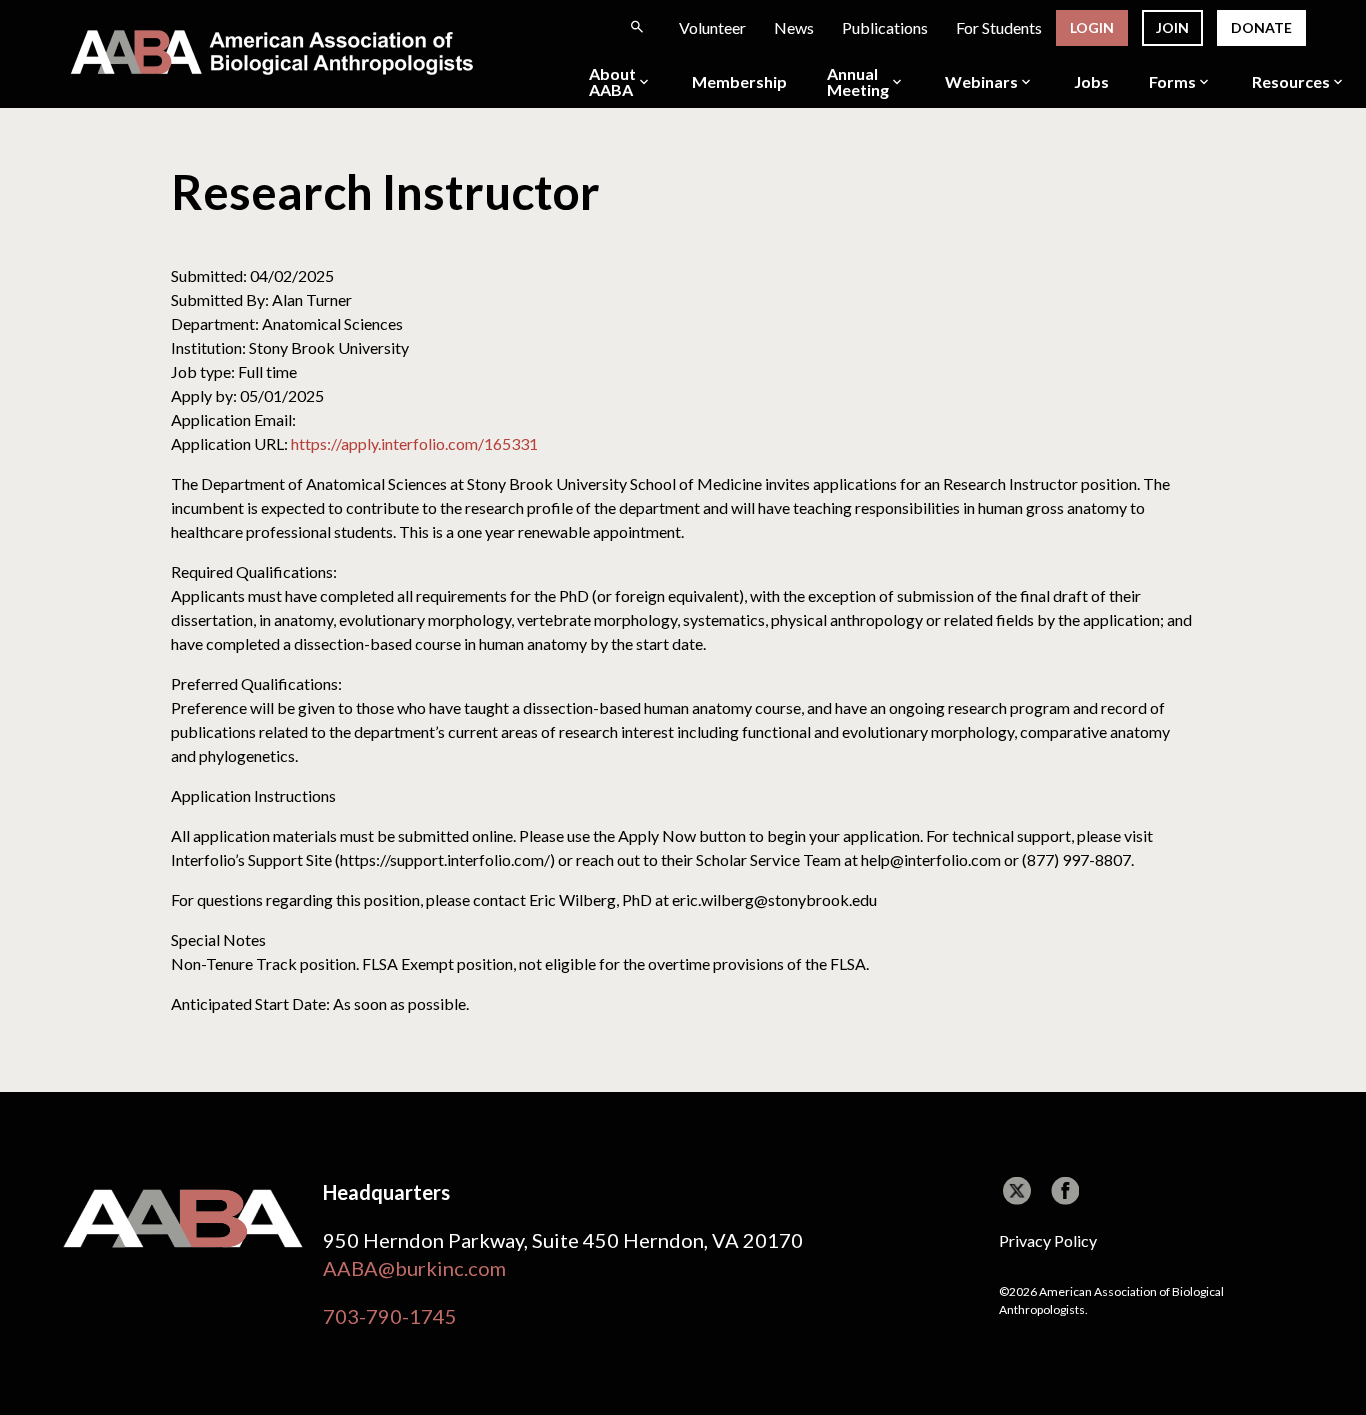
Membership (739, 82)
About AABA (612, 82)
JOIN (1172, 27)
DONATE (1261, 27)
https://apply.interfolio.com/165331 (414, 443)
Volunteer (712, 27)
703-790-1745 (390, 1316)
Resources (1291, 82)
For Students (999, 27)
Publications (885, 27)
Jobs (1091, 82)
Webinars (981, 82)
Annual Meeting (858, 82)
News (794, 27)
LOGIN (1092, 27)
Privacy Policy (1048, 1240)
